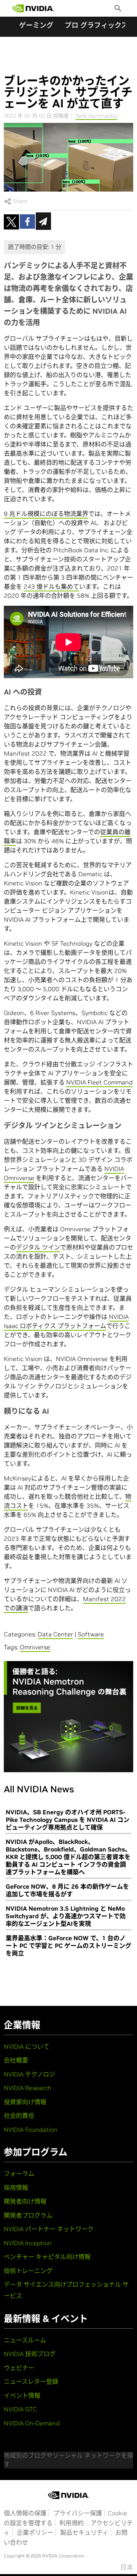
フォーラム (19, 2174)
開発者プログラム (28, 2215)
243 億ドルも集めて (51, 586)
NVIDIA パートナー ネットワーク (49, 2229)
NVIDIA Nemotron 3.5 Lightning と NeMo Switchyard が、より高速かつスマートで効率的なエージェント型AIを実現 (66, 1916)
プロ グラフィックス (96, 25)
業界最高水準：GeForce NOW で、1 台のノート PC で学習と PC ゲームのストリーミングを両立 (68, 1946)
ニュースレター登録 (31, 2381)
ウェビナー (19, 2368)
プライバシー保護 (78, 2513)
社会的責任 (19, 2115)
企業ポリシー (35, 2532)
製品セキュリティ (84, 2532)
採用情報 (16, 2188)
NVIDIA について (27, 2046)
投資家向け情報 (25, 2102)
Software (91, 1634)
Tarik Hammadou (96, 116)
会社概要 (16, 2060)
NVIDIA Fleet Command (100, 1082)
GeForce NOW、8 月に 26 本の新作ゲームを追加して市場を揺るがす (67, 1890)
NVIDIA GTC (20, 2409)
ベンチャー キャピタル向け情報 (47, 2257)
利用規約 (72, 2523)
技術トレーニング (28, 2271)
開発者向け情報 (25, 2201)
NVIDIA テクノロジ (29, 2074)
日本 (127, 2567)
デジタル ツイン (38, 1247)
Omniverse (35, 1647)
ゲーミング (36, 25)
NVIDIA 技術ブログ (30, 2354)
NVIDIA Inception (28, 2243)
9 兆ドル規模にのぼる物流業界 (46, 514)
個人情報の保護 (25, 2513)
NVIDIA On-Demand (32, 2423)
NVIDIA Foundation (31, 2130)
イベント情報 (22, 2395)
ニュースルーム (25, 2340)
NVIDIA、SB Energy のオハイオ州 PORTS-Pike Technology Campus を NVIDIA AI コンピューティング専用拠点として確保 (68, 1820)
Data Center (55, 1634)
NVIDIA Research (28, 2088)
